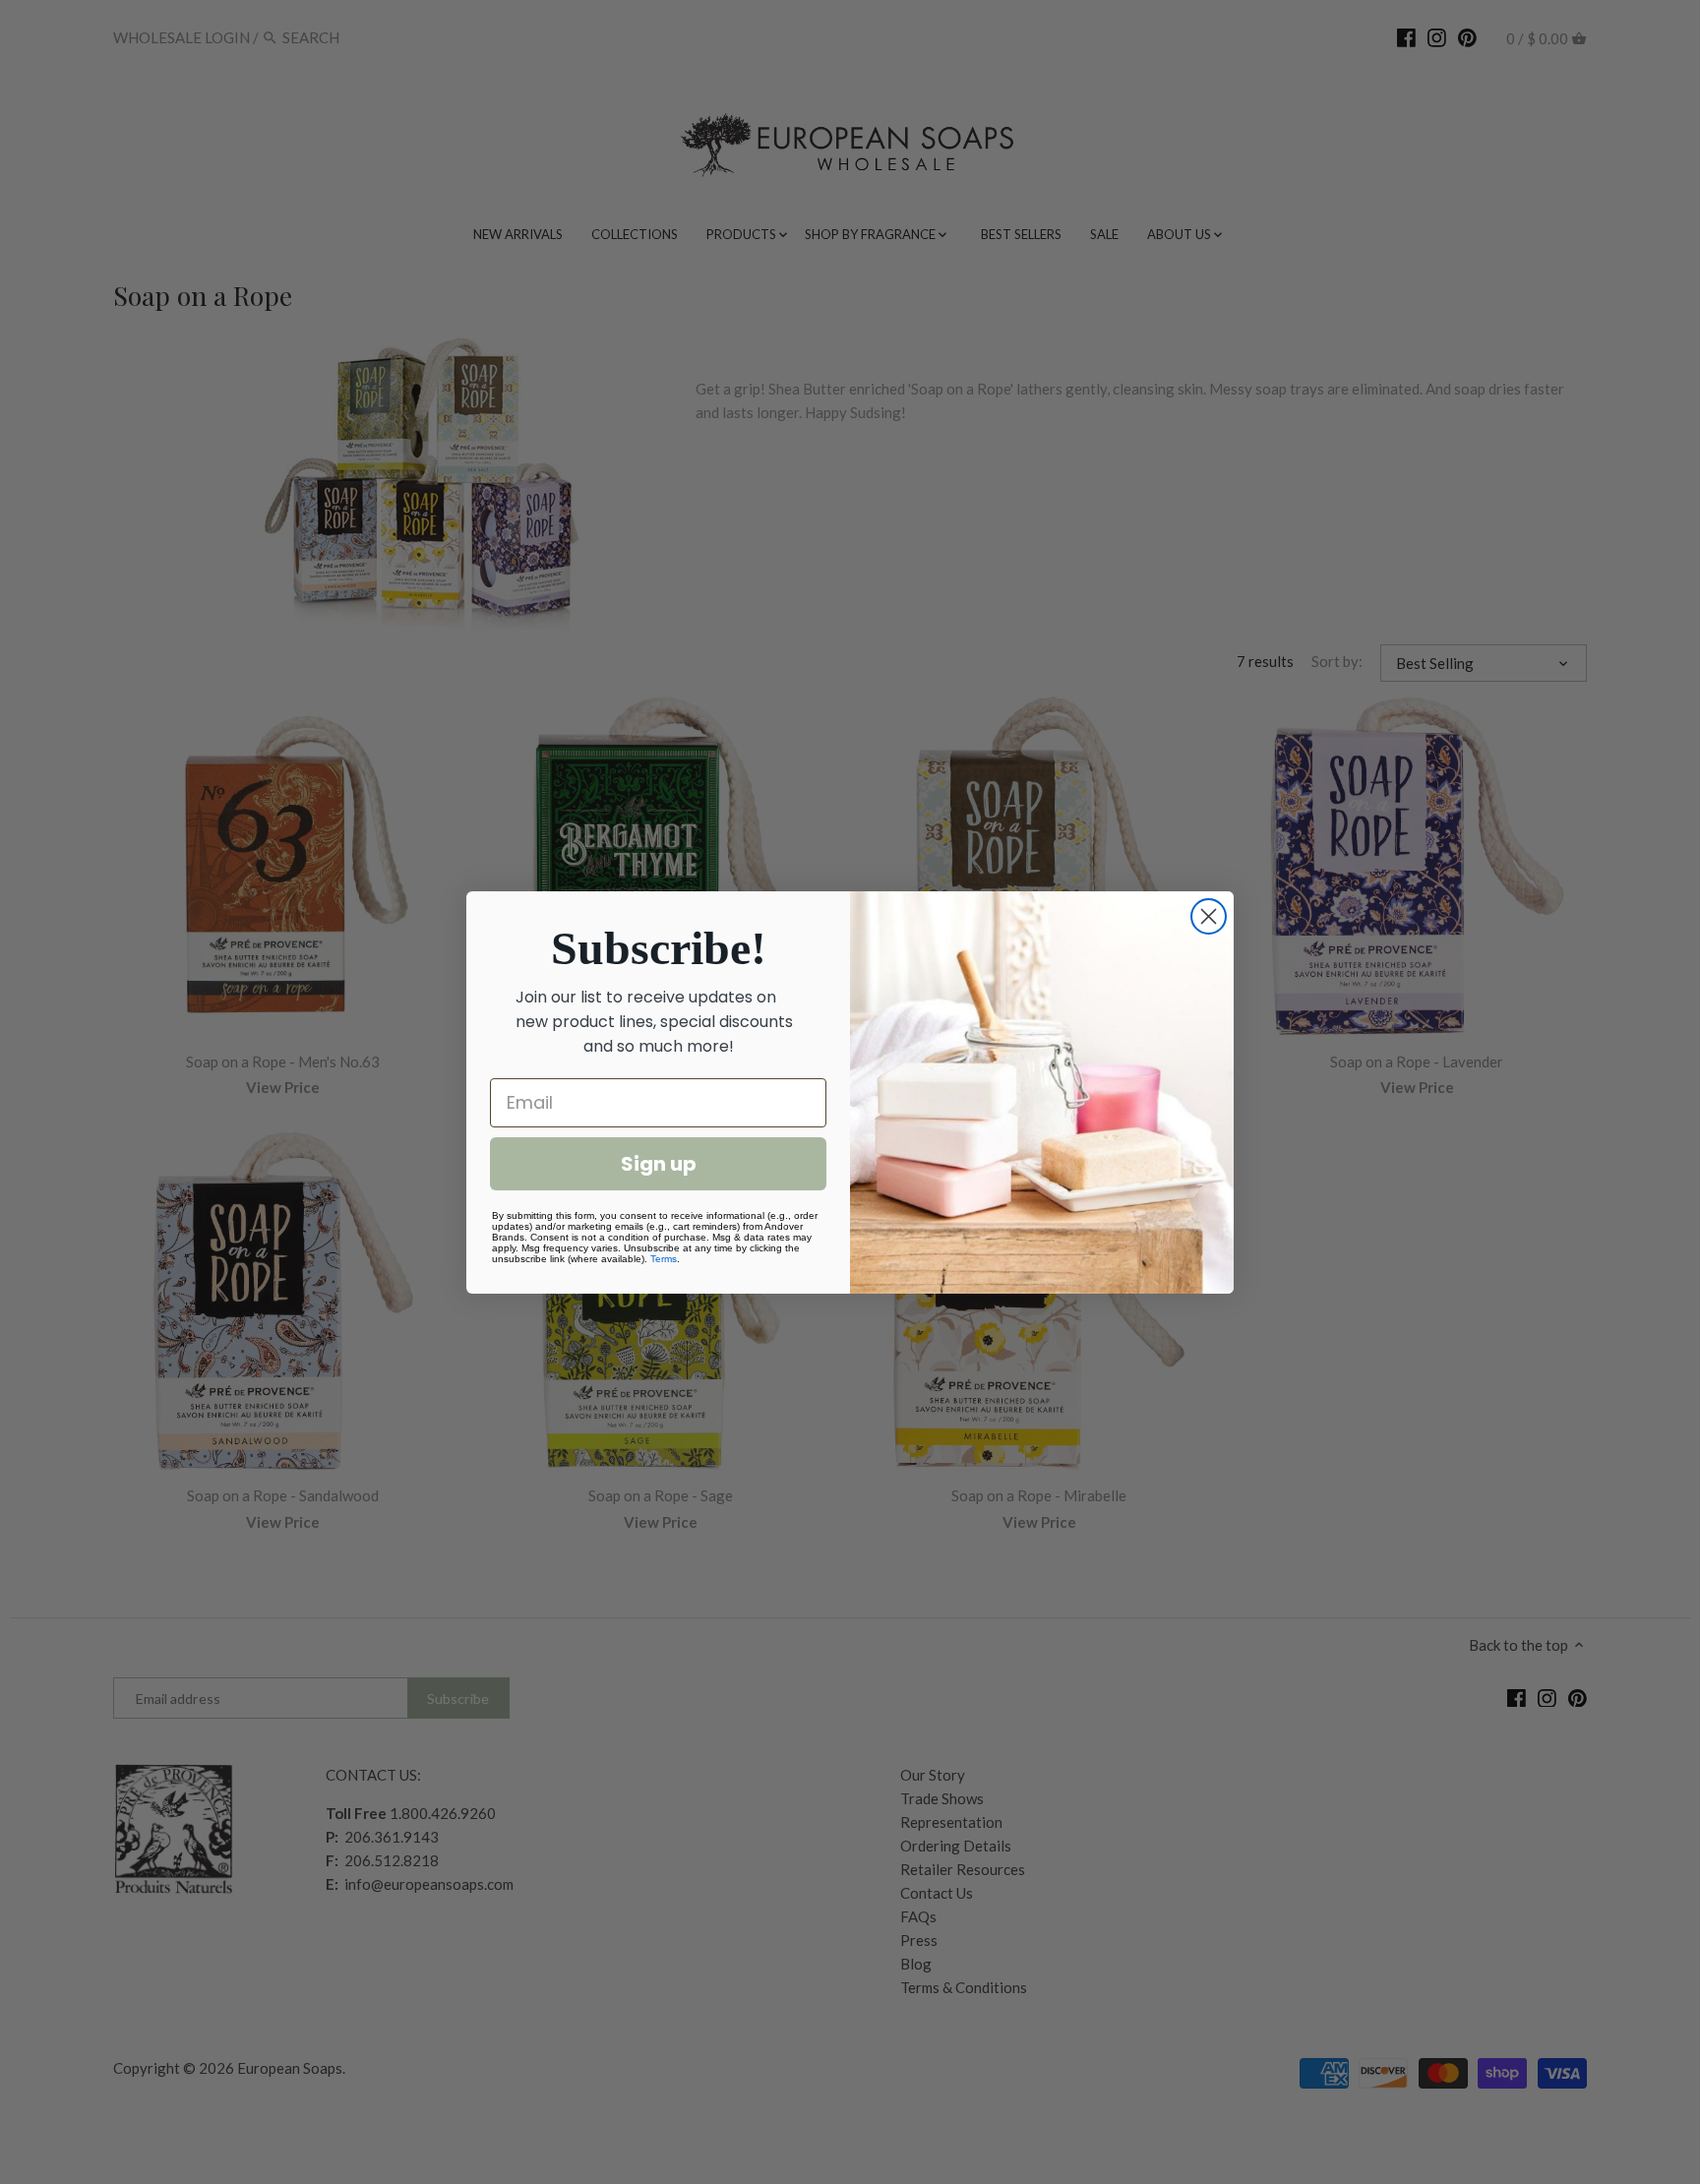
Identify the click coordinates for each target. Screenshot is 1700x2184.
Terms (664, 1259)
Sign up (659, 1164)
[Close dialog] (1209, 916)
